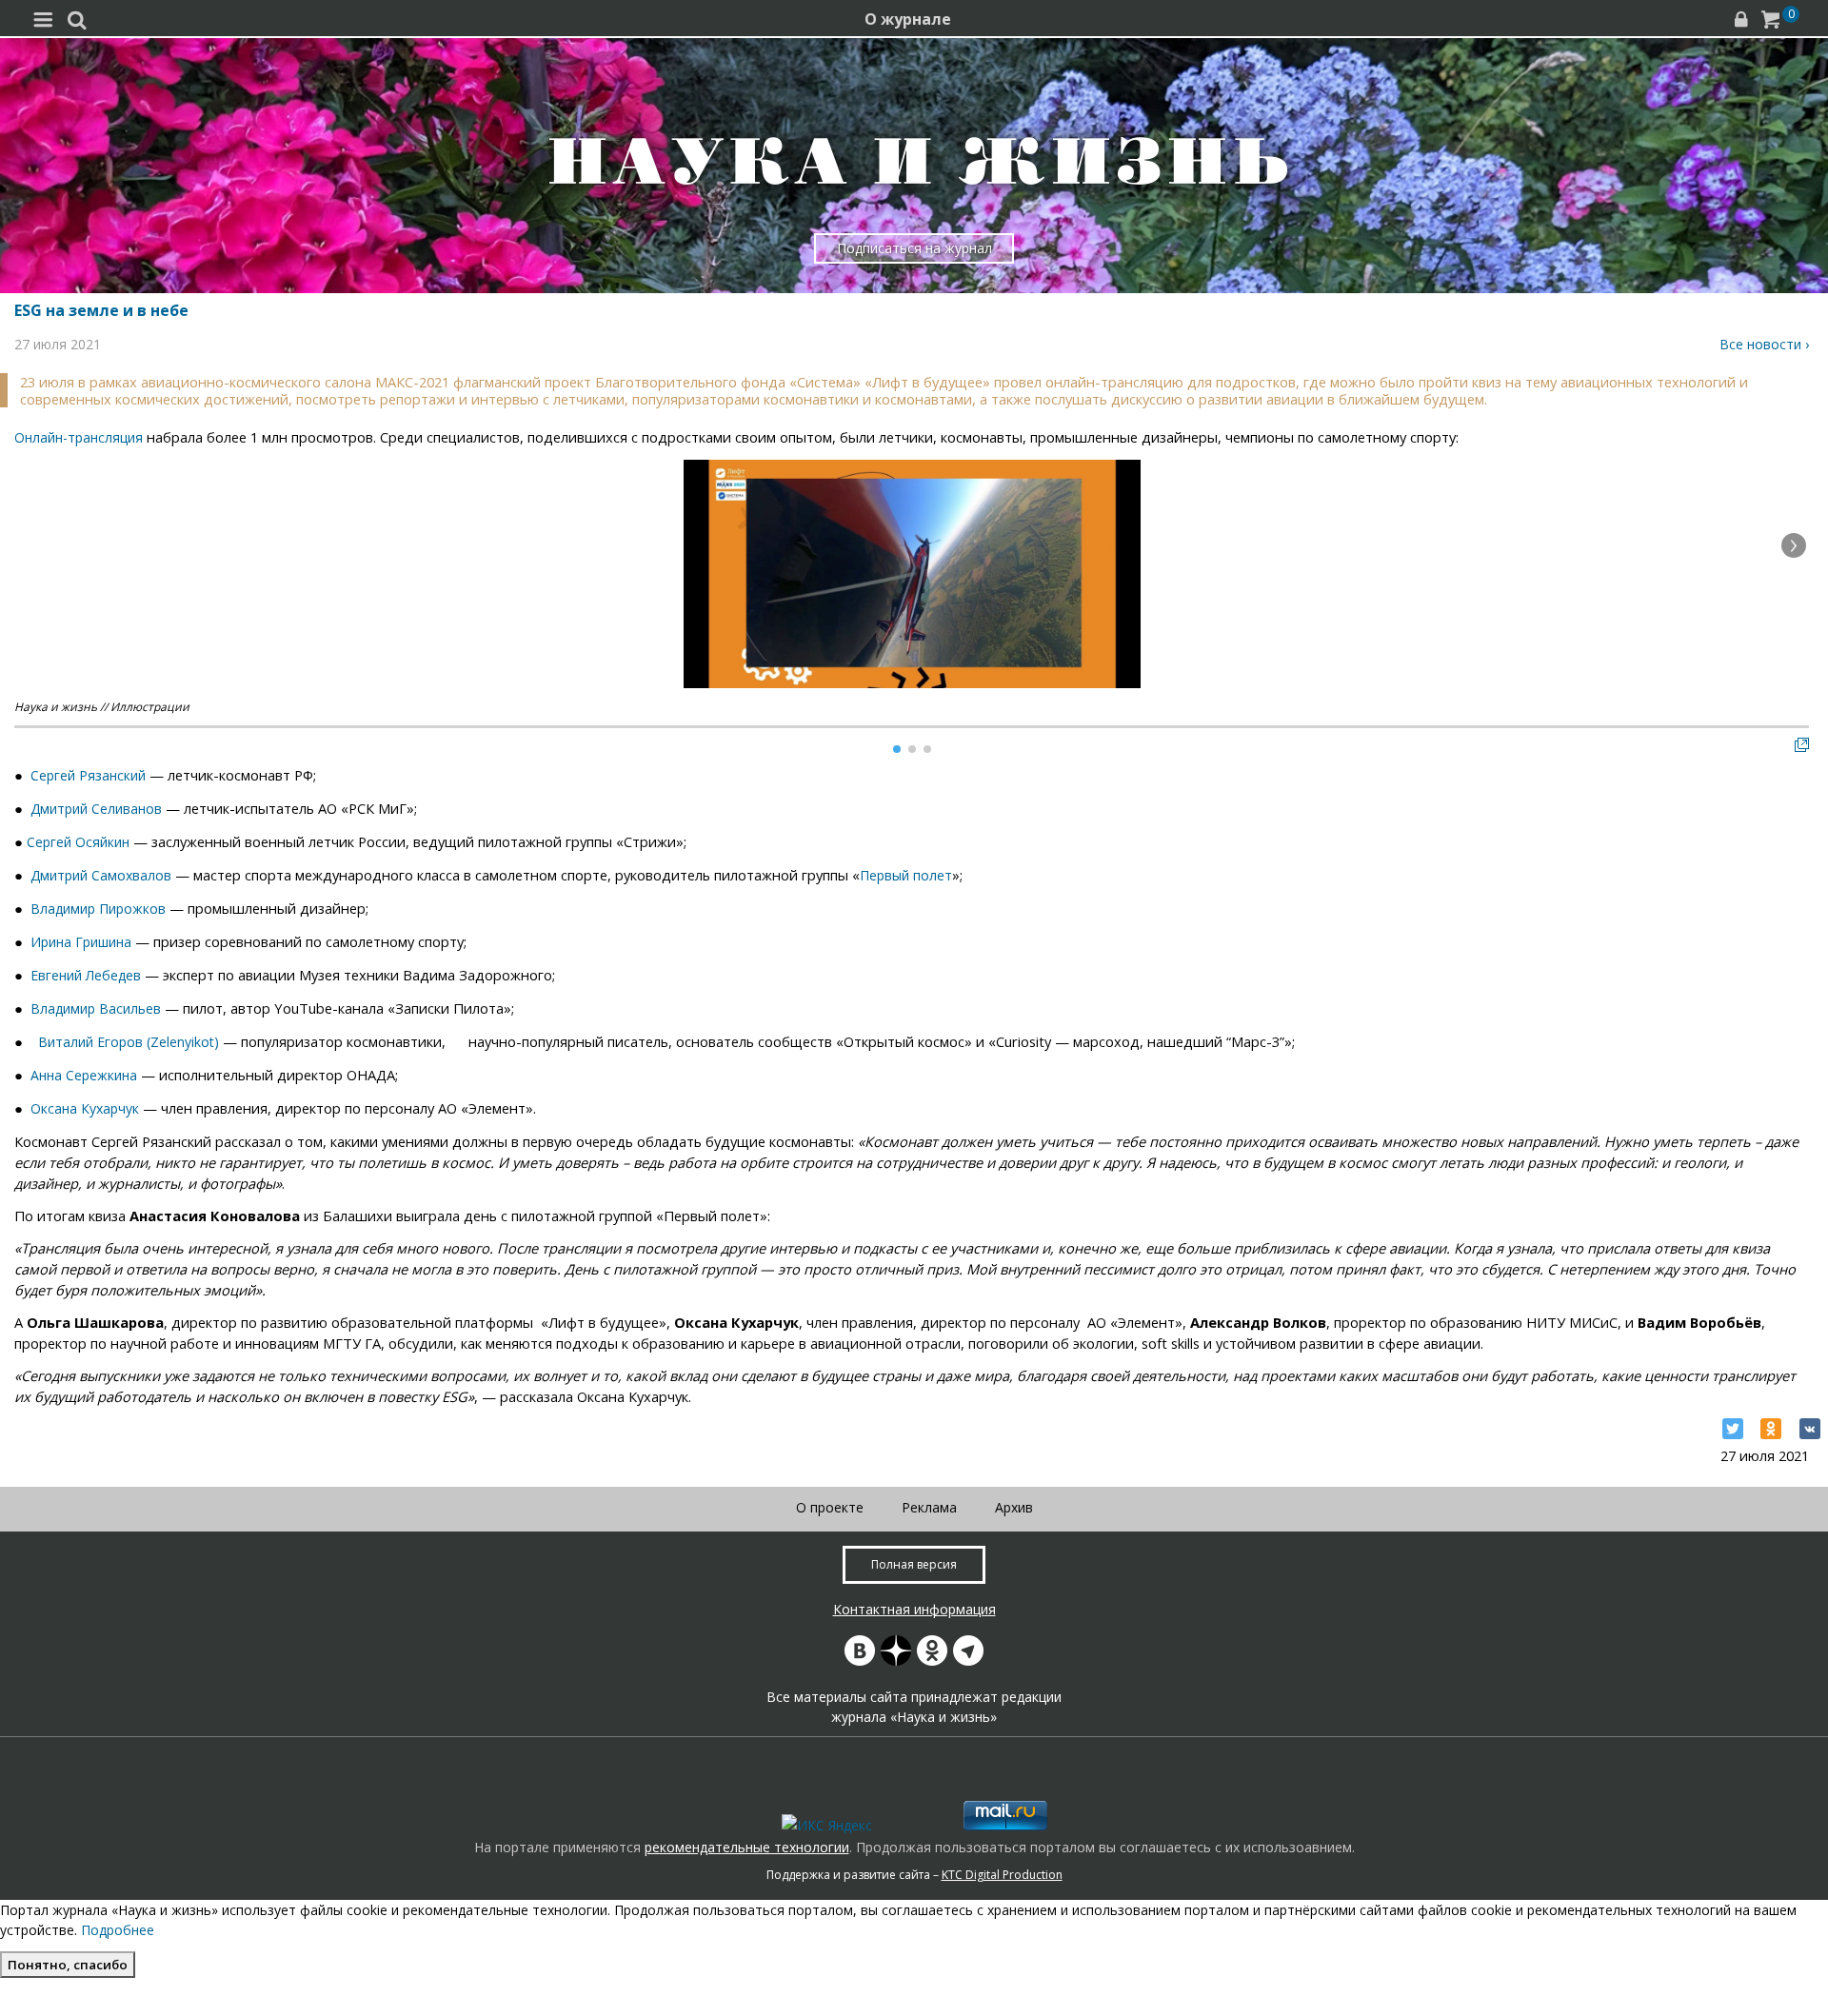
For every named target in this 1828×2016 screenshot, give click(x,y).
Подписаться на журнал (914, 248)
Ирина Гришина (81, 942)
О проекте (830, 1507)
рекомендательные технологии (747, 1847)
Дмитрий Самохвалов (101, 875)
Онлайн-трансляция (79, 437)
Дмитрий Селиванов (96, 809)
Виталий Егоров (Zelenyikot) (129, 1042)
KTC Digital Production (1002, 1875)
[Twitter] (1733, 1429)
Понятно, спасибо (68, 1965)
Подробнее (118, 1930)
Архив (1014, 1507)
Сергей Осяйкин (78, 842)
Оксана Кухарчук (85, 1108)
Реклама (929, 1507)
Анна (48, 1075)
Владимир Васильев (96, 1008)
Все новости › (1764, 344)
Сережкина (101, 1075)
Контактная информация (914, 1609)
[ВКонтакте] (1810, 1429)
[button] (1794, 545)
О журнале (908, 19)
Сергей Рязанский (88, 775)
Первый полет (906, 875)
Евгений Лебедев (86, 975)
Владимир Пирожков (98, 909)
